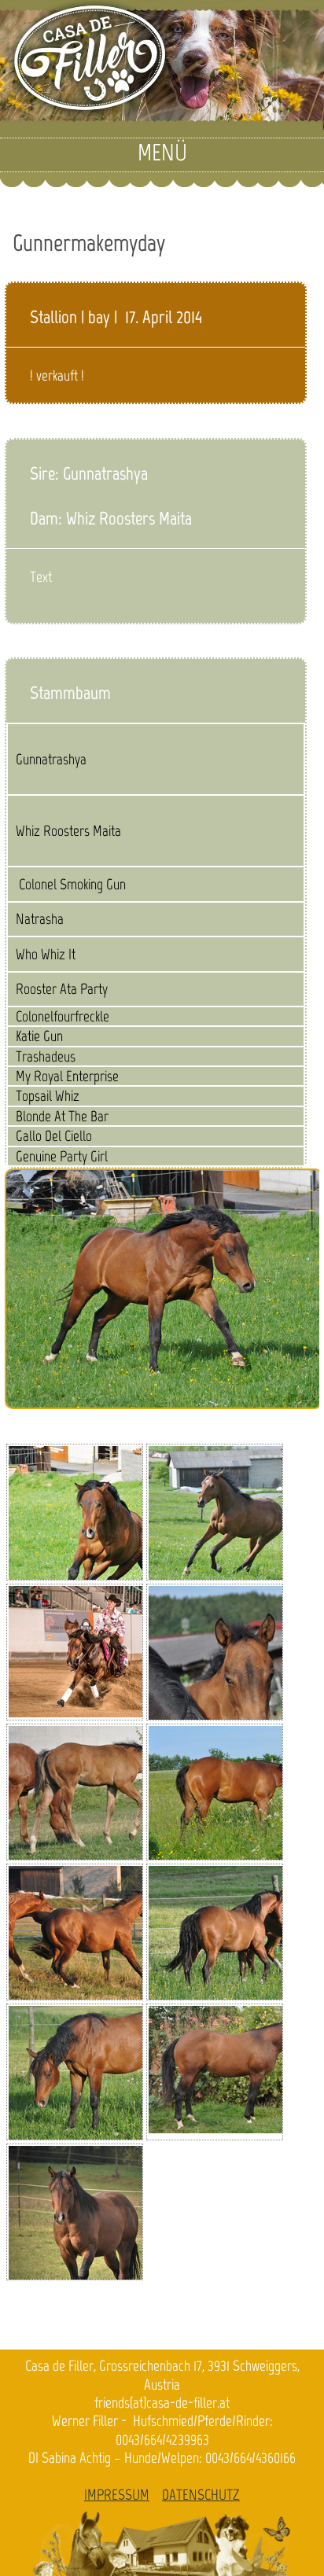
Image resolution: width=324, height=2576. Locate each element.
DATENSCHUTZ (201, 2495)
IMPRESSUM (117, 2495)
